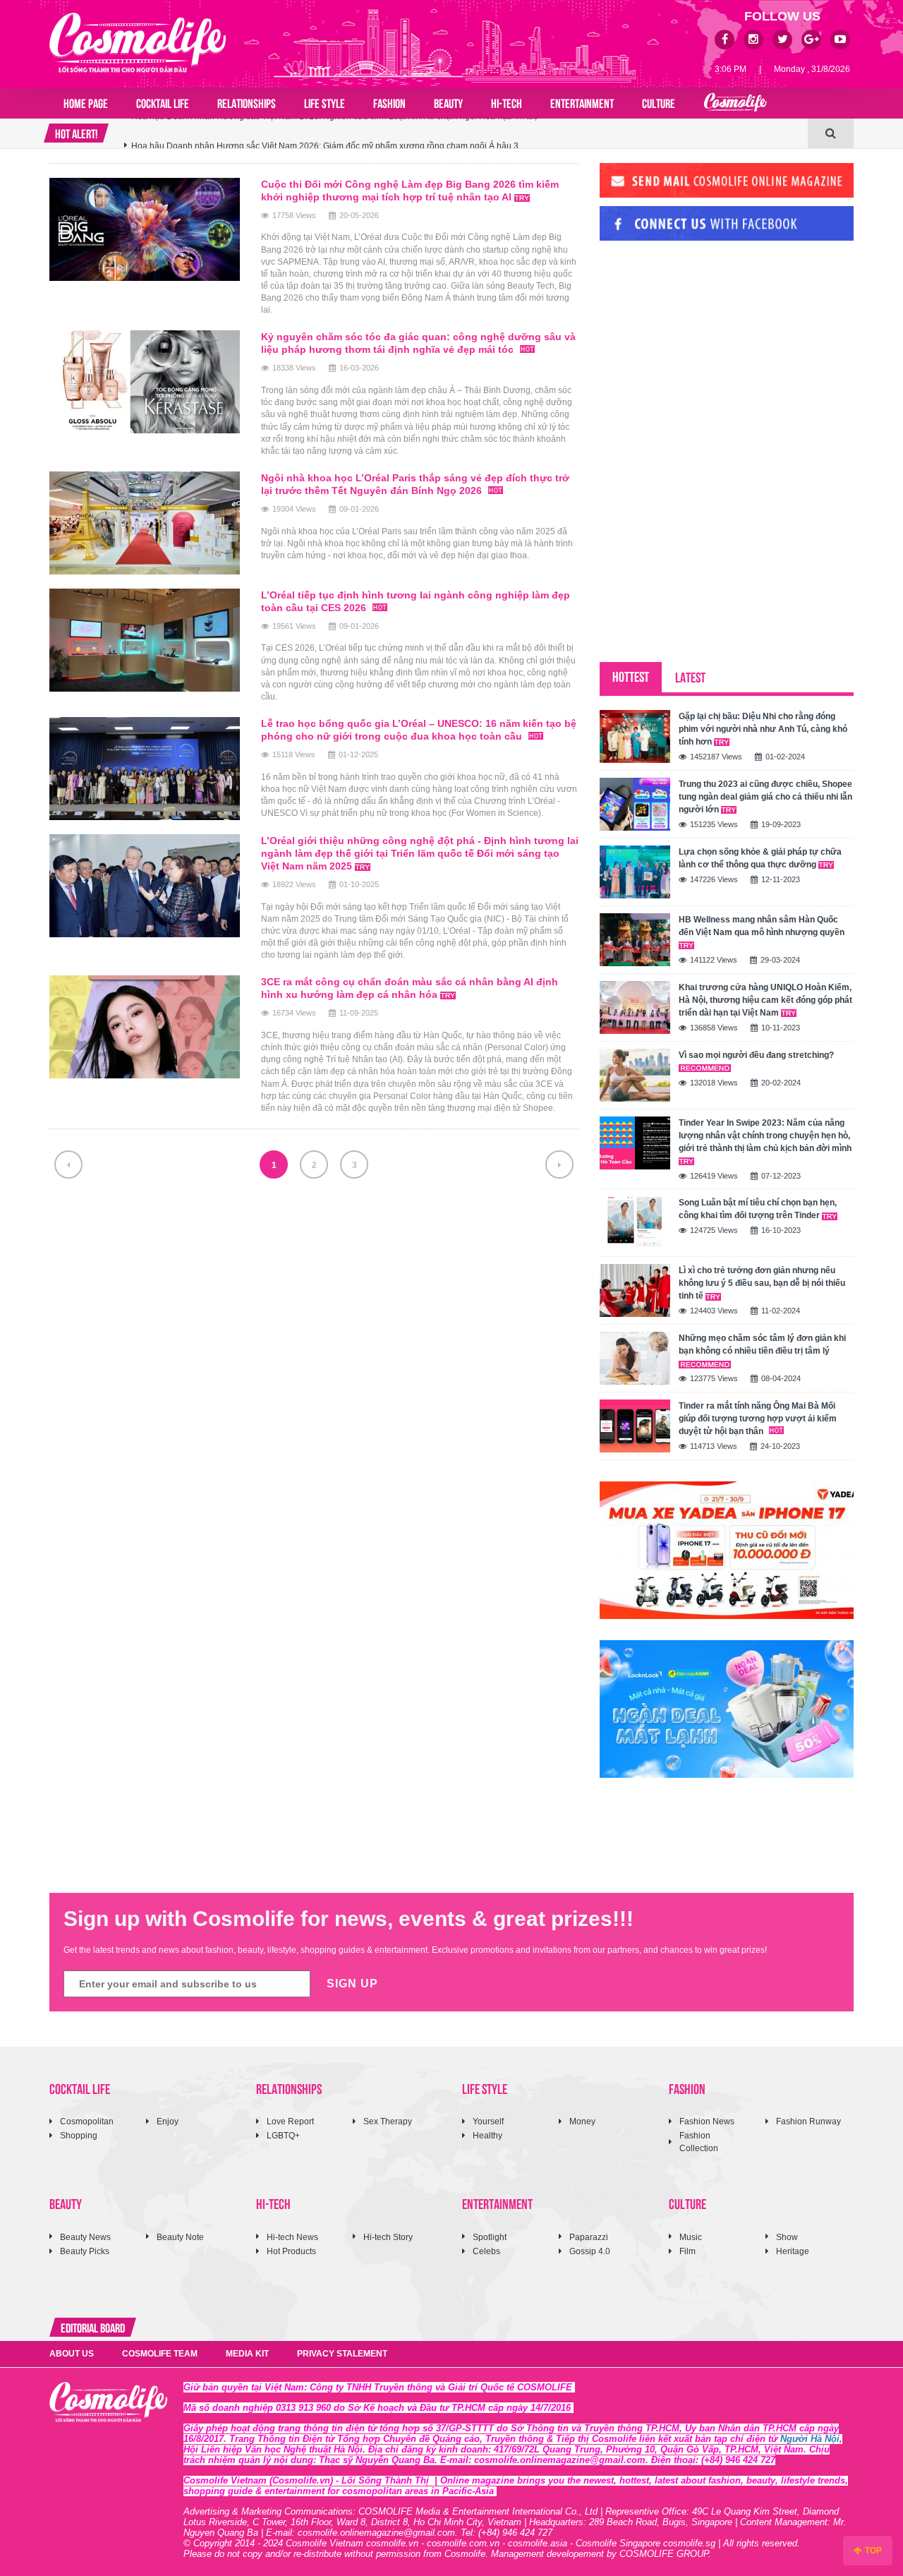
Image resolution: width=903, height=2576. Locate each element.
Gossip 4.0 (590, 2251)
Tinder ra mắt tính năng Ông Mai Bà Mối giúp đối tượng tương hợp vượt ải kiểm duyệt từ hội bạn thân (758, 1419)
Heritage (793, 2251)
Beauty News (85, 2237)
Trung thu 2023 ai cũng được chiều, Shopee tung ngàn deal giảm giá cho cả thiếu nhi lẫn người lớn (765, 797)
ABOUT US (72, 2354)
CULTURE (659, 102)
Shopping (79, 2136)
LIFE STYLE (325, 102)
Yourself (488, 2121)
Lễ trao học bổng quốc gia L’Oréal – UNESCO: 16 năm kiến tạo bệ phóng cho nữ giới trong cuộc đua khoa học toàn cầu (419, 730)
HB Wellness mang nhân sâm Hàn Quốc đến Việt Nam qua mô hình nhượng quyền (762, 926)
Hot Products (291, 2251)
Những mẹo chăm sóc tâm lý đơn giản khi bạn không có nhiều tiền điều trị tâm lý (762, 1344)
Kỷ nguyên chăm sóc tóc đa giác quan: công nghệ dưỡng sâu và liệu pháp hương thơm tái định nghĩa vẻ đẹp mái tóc (418, 343)
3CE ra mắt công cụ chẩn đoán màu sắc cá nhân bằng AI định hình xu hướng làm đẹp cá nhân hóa (410, 988)
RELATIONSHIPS (247, 102)
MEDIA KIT (247, 2354)
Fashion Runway (808, 2121)
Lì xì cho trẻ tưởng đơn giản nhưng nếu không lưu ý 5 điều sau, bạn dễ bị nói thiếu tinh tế (762, 1283)
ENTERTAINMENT (582, 102)
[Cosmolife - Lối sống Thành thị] (138, 42)
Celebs (486, 2251)
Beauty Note (180, 2237)
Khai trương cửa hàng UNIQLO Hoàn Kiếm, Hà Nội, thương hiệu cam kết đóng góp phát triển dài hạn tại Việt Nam (765, 1000)
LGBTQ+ (283, 2136)
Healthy (487, 2136)
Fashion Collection (699, 2142)
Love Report (290, 2121)
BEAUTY (448, 102)
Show (787, 2237)
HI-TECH (507, 102)
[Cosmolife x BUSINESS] (735, 103)
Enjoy (168, 2121)
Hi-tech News (292, 2237)
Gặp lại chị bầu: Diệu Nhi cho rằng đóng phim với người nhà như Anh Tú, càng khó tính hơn (763, 729)
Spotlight (490, 2237)
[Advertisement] (705, 348)
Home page (86, 102)
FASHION (389, 102)
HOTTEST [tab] (631, 676)
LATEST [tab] (690, 676)
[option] (466, 133)
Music (691, 2237)
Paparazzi (589, 2237)
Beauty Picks (85, 2251)
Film (687, 2251)
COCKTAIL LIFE (163, 102)
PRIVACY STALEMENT (342, 2354)
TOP (872, 2551)
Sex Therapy (388, 2121)
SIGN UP (352, 1984)
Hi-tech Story (388, 2237)
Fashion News (707, 2121)
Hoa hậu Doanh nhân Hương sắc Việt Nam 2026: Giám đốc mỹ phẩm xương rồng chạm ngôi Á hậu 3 (325, 133)
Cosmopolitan (87, 2121)
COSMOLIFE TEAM (160, 2354)
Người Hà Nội (810, 2439)
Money (582, 2121)
